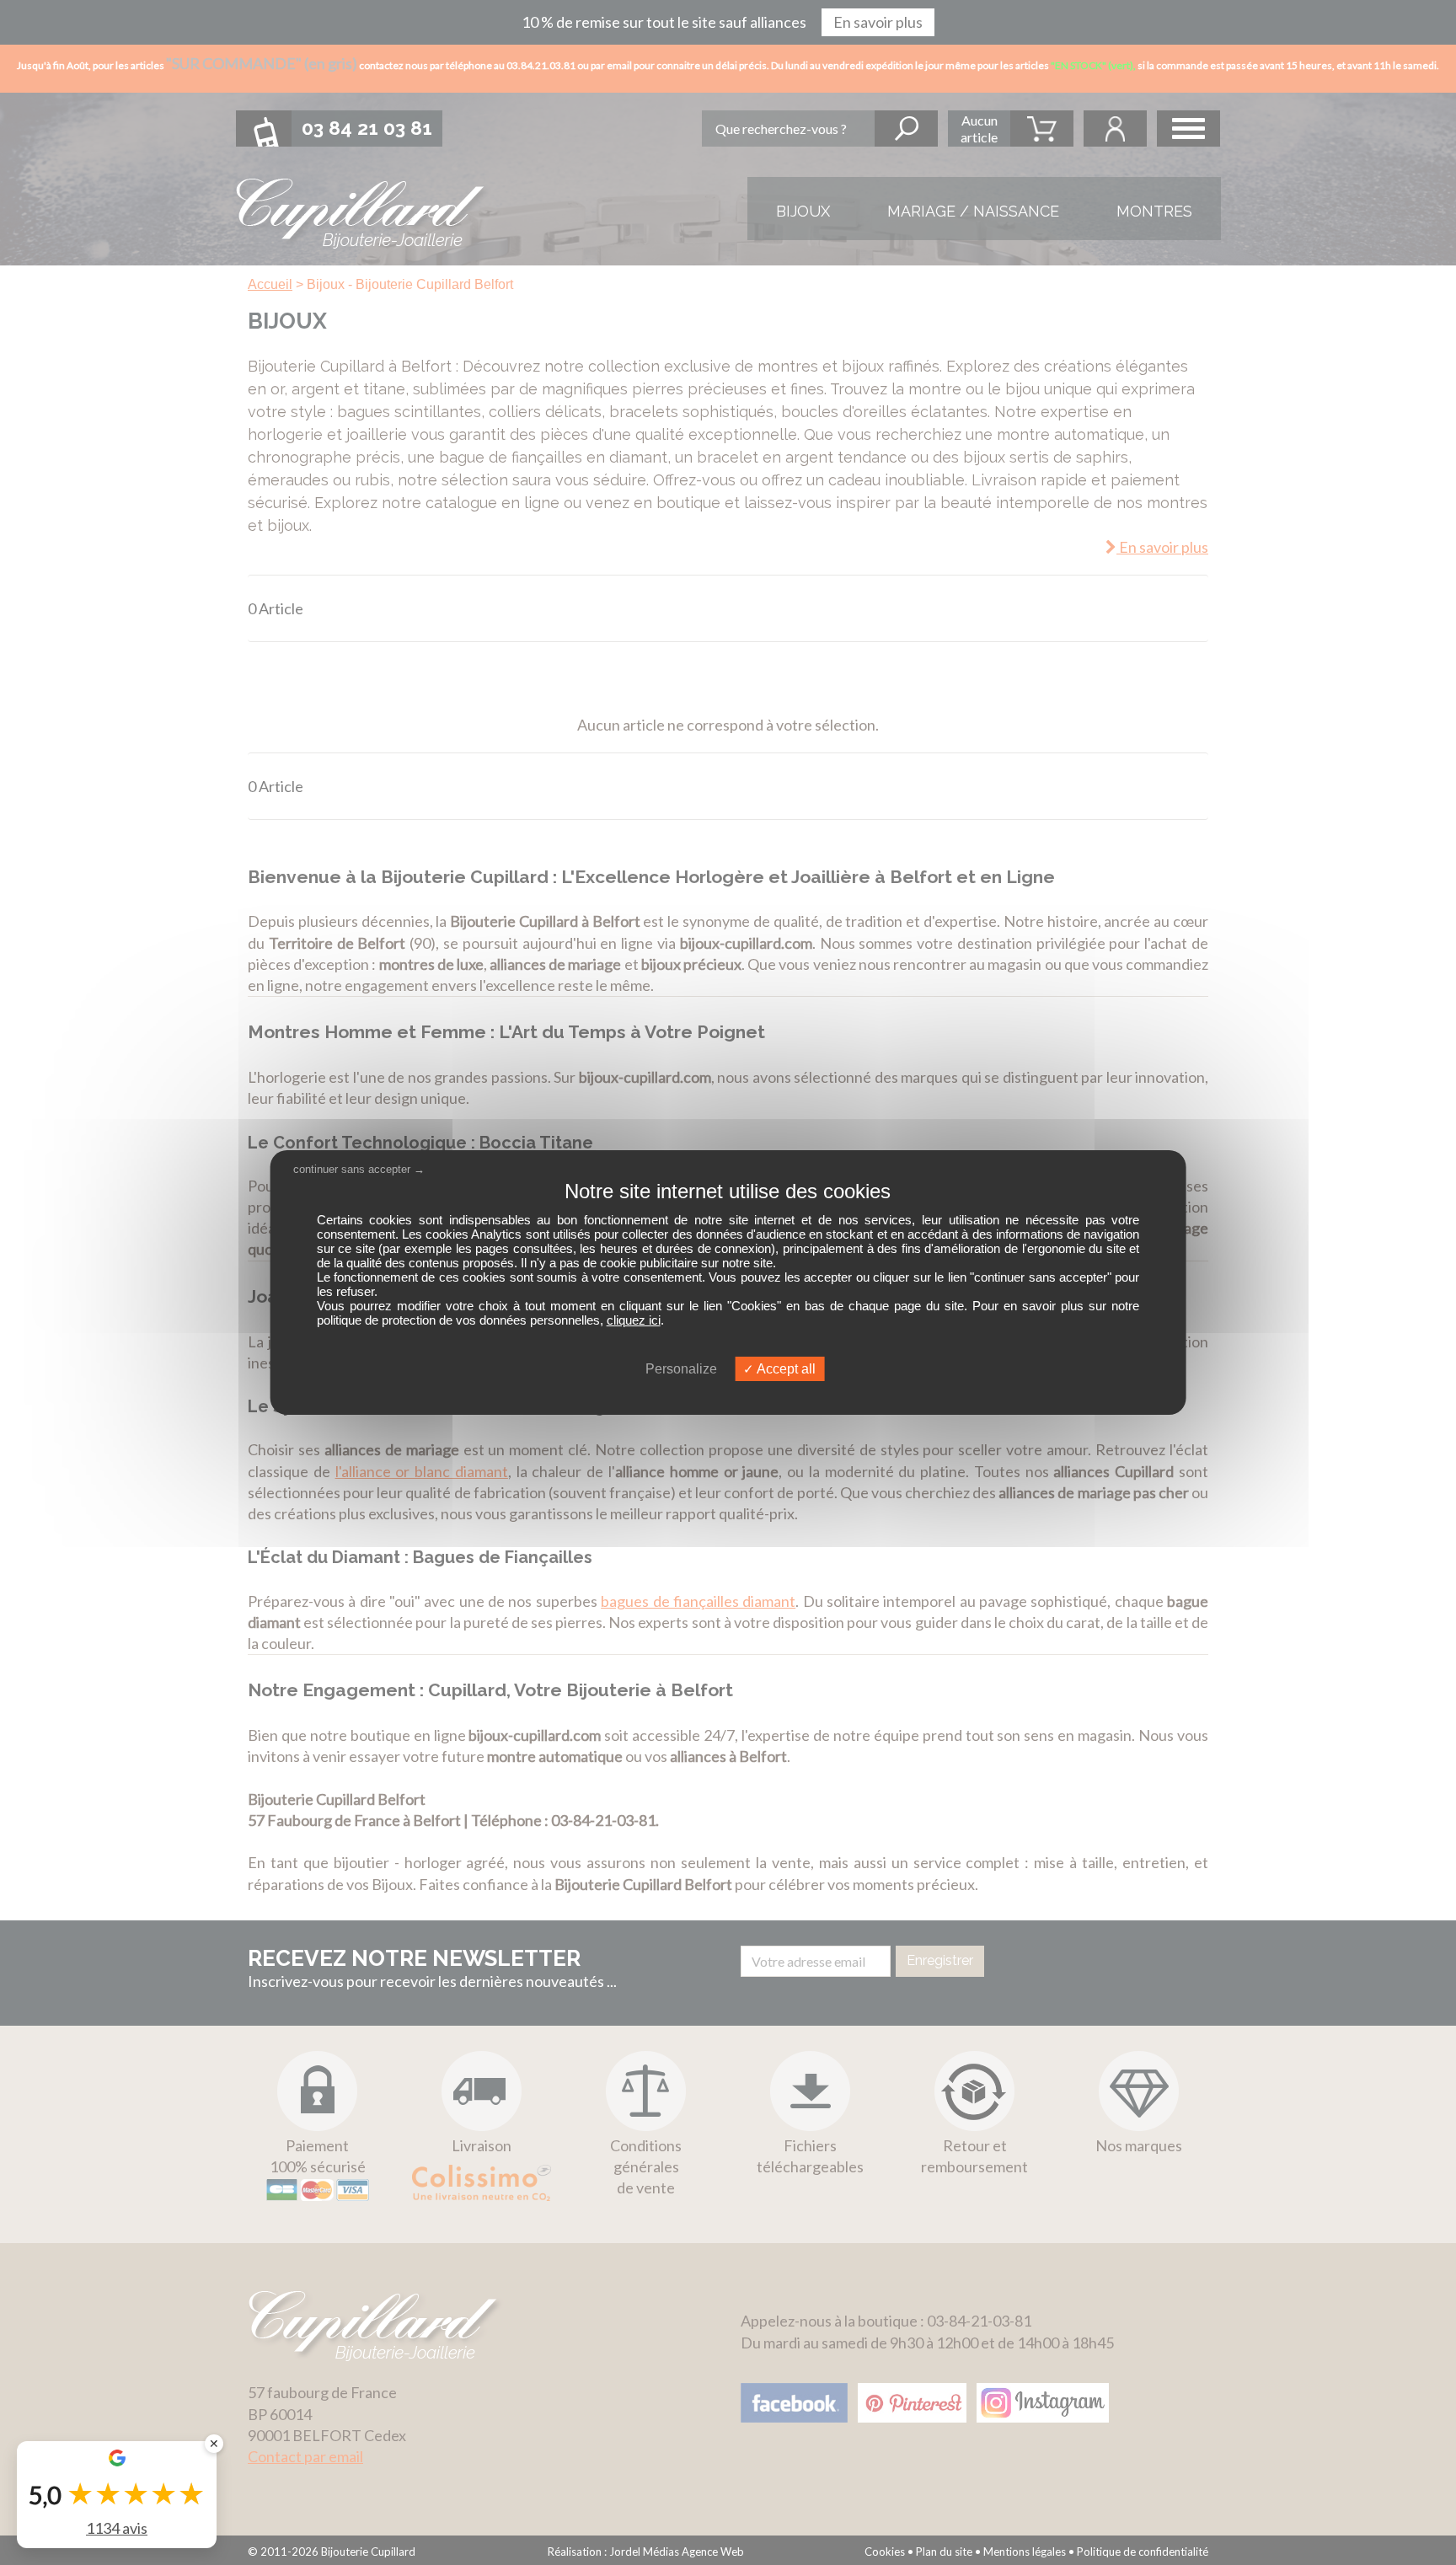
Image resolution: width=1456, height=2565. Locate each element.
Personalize (681, 1369)
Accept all (785, 1369)
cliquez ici (634, 1320)
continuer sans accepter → (359, 1169)
